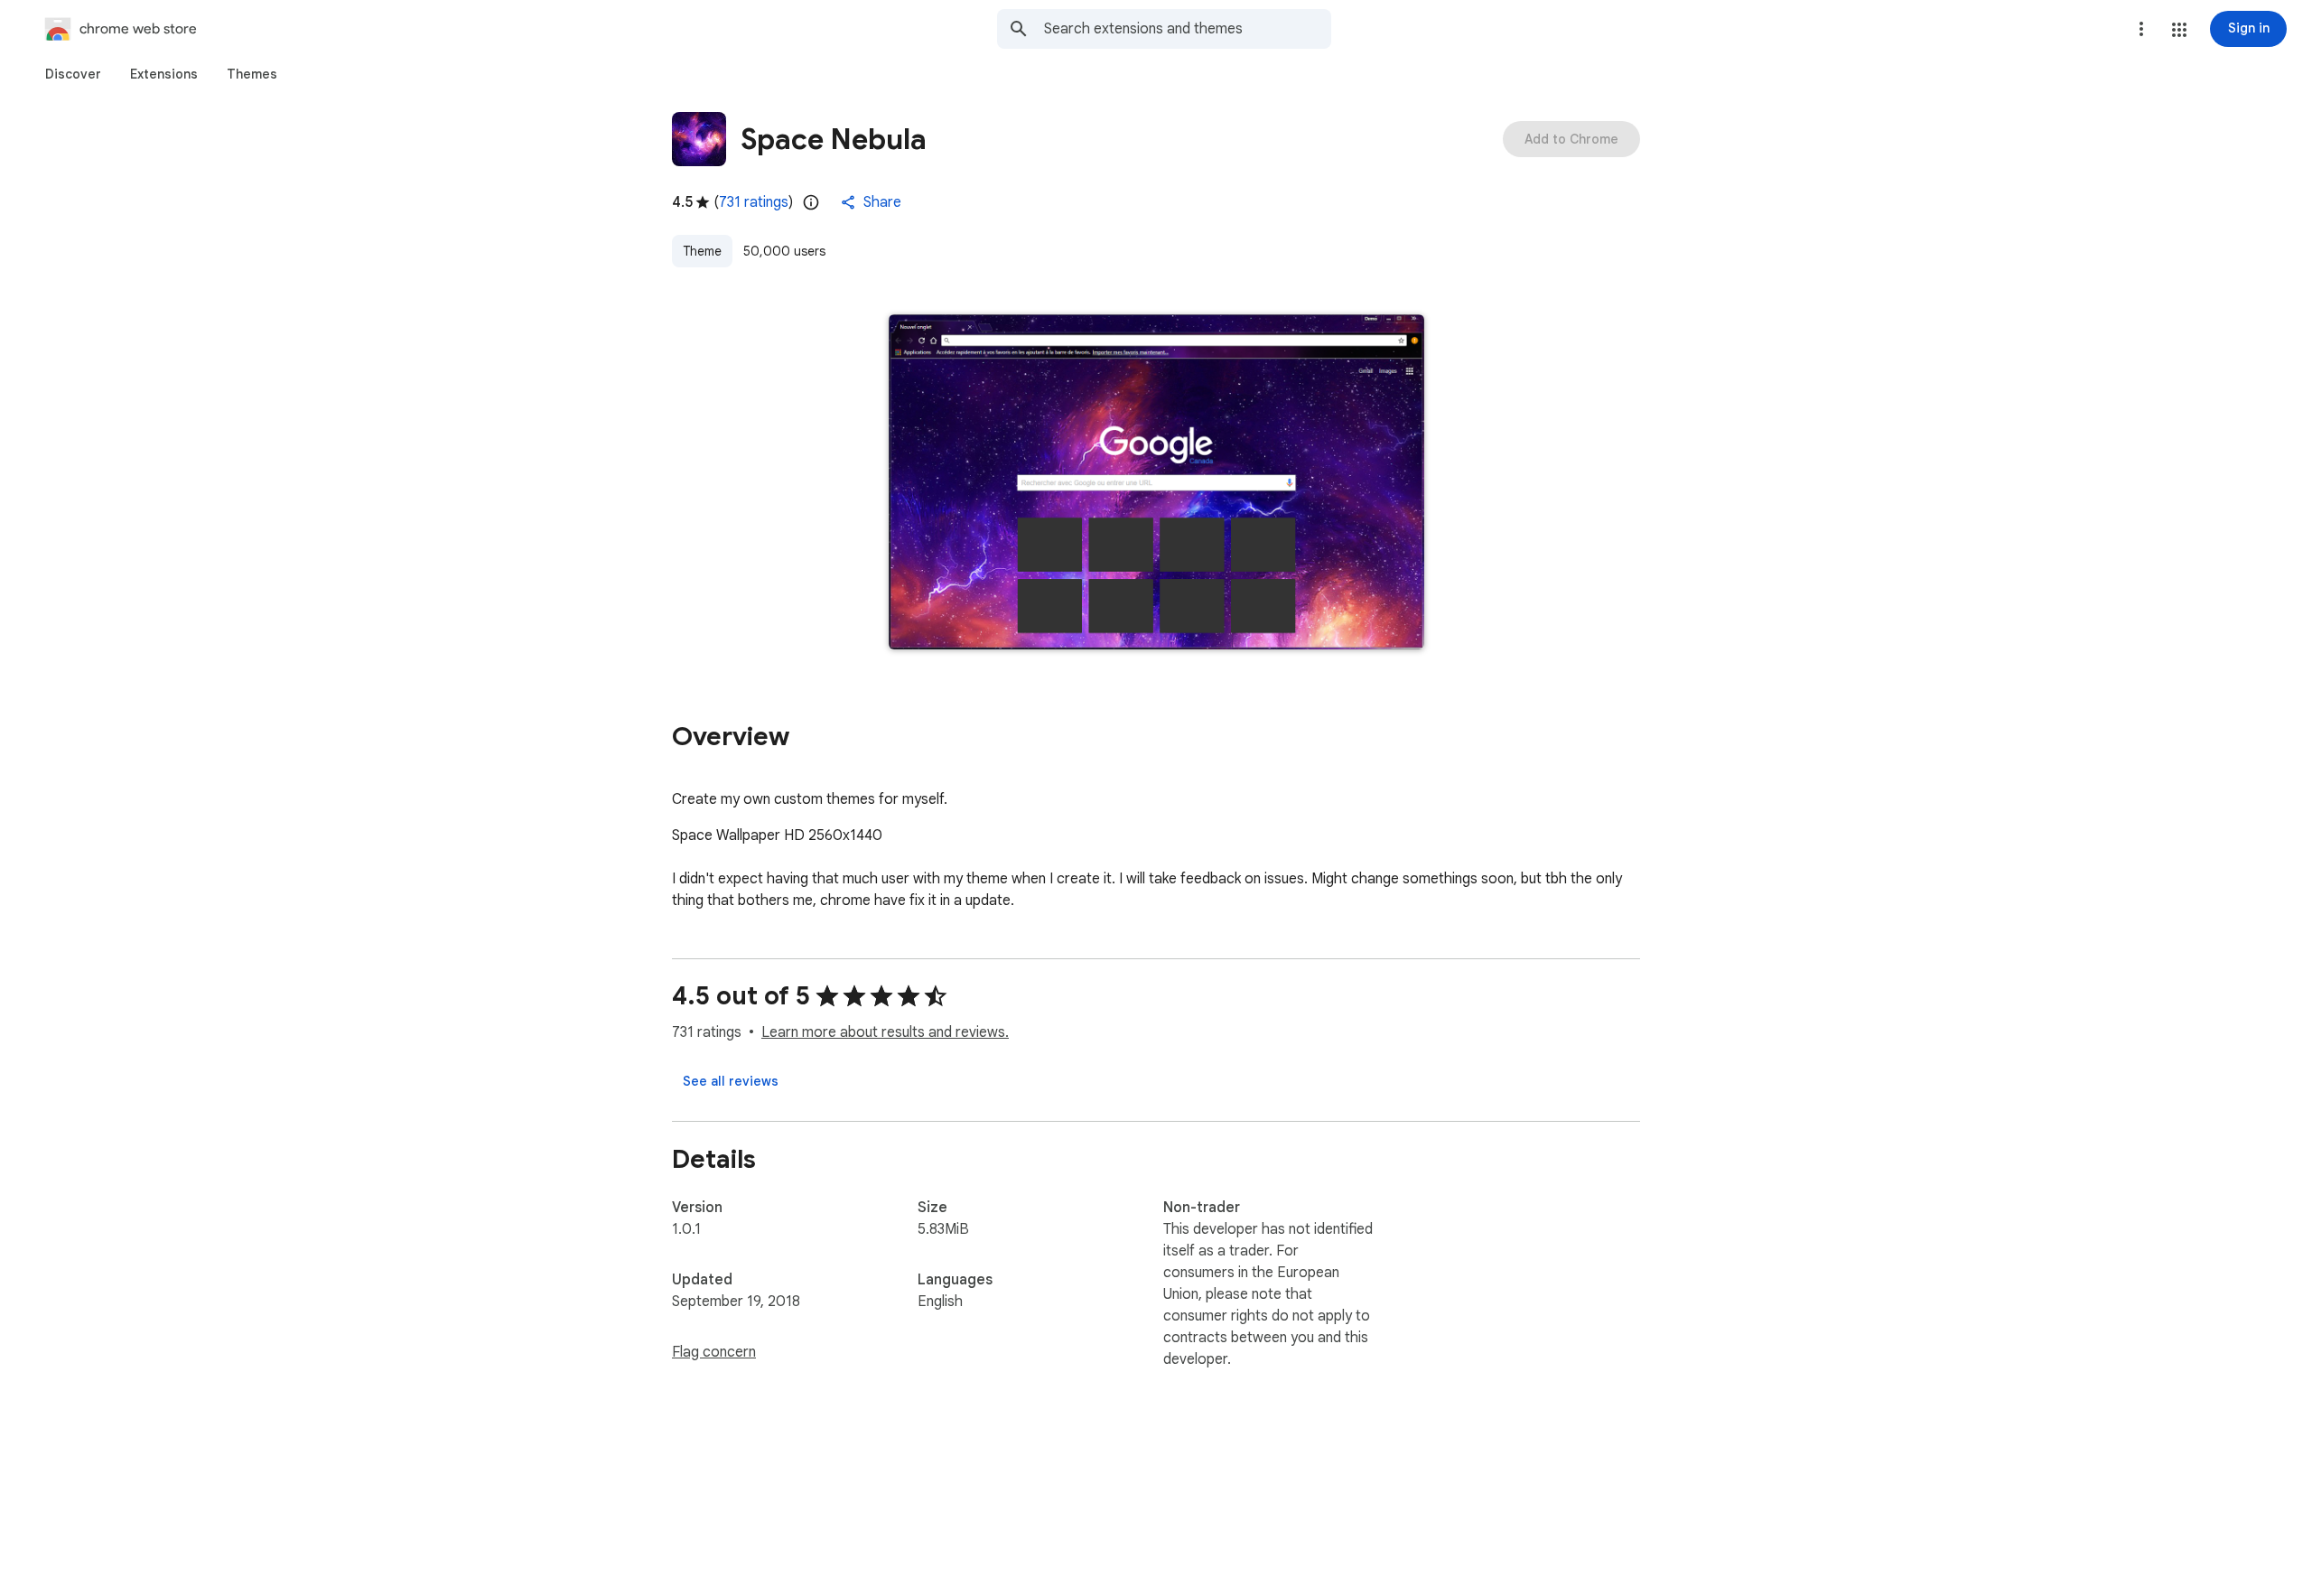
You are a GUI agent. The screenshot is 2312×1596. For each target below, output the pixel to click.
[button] (2179, 30)
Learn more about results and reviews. (885, 1032)
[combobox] (1188, 29)
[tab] (73, 74)
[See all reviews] (731, 1081)
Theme (702, 251)
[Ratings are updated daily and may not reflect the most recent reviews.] (811, 202)
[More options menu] (2141, 29)
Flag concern (714, 1352)
